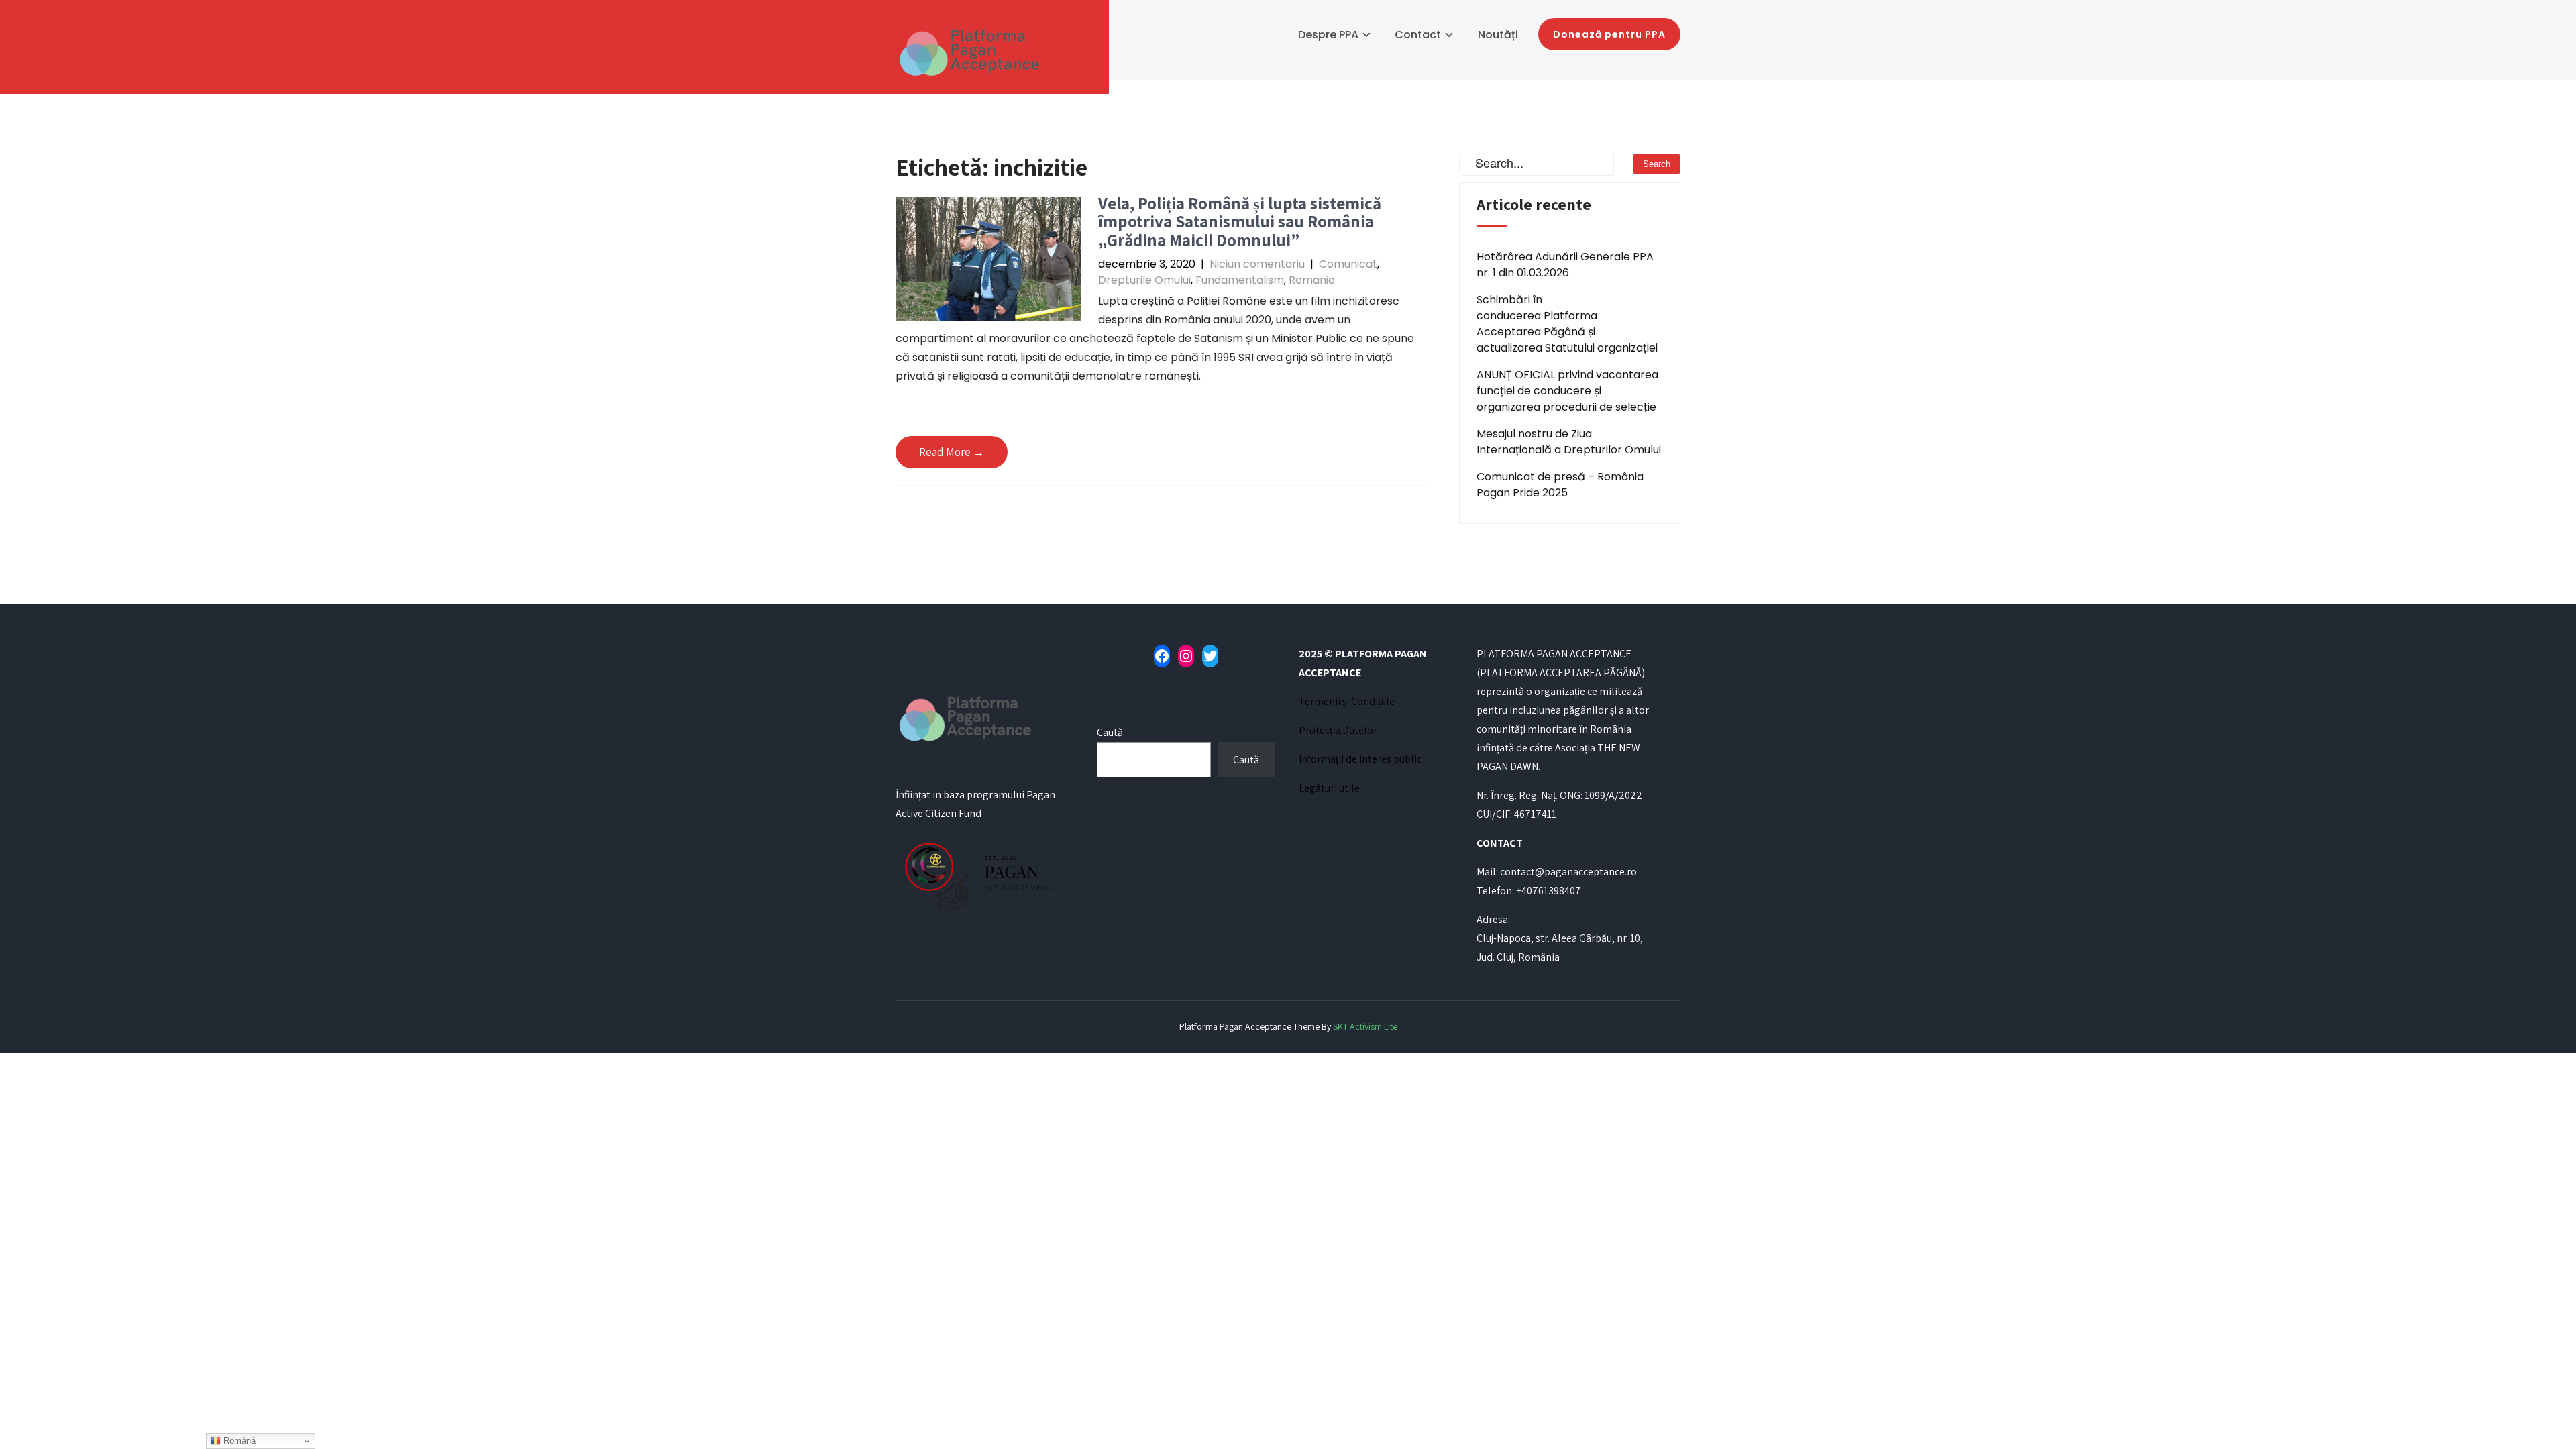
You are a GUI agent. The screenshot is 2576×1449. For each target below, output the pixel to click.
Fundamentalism (1240, 280)
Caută (1110, 732)
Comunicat (1348, 264)
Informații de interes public (1360, 759)
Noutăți (1498, 35)
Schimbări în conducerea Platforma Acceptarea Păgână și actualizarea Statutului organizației (1567, 324)
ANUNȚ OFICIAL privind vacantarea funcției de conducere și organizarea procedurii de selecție (1567, 391)
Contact (1418, 35)
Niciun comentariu (1257, 264)
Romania (1312, 280)
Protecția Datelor (1338, 730)
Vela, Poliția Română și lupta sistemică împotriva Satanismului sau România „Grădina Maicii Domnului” (1240, 221)
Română (238, 1441)
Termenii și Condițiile (1347, 701)
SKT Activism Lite (1365, 1026)
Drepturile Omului (1144, 280)
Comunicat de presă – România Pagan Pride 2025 (1560, 485)
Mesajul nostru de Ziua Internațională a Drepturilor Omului (1569, 442)
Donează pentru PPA (1609, 34)
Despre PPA (1328, 35)
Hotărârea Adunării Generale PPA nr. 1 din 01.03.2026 (1565, 265)
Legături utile (1329, 788)
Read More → (952, 452)
